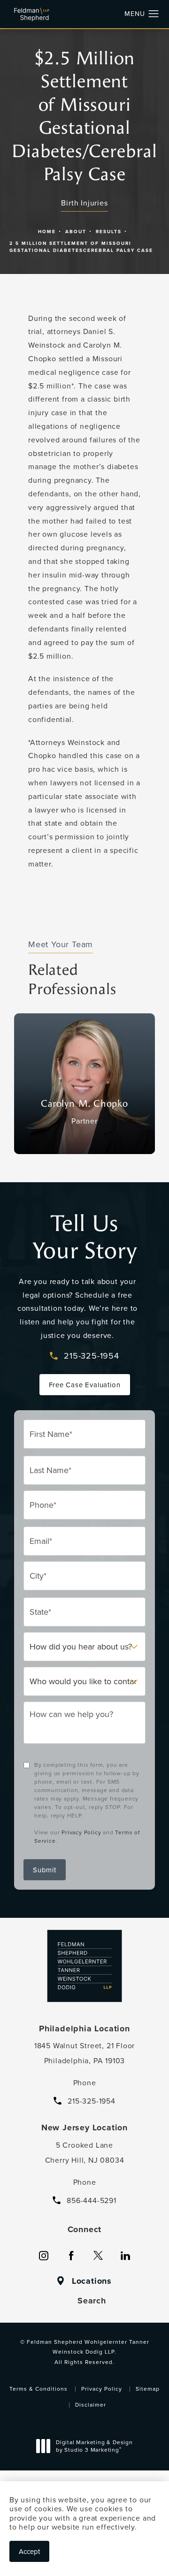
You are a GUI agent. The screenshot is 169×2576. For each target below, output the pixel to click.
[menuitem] (44, 2256)
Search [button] (92, 2301)
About (76, 232)
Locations (92, 2281)
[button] (154, 14)
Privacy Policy (81, 1832)
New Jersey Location (84, 2128)
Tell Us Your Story (85, 1237)
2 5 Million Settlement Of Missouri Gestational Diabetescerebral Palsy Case (81, 247)
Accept (29, 2551)
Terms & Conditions (38, 2389)
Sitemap (148, 2389)
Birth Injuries (84, 203)
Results (109, 232)
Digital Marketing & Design (94, 2447)
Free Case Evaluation (85, 1385)
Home (47, 232)
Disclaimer (91, 2405)
